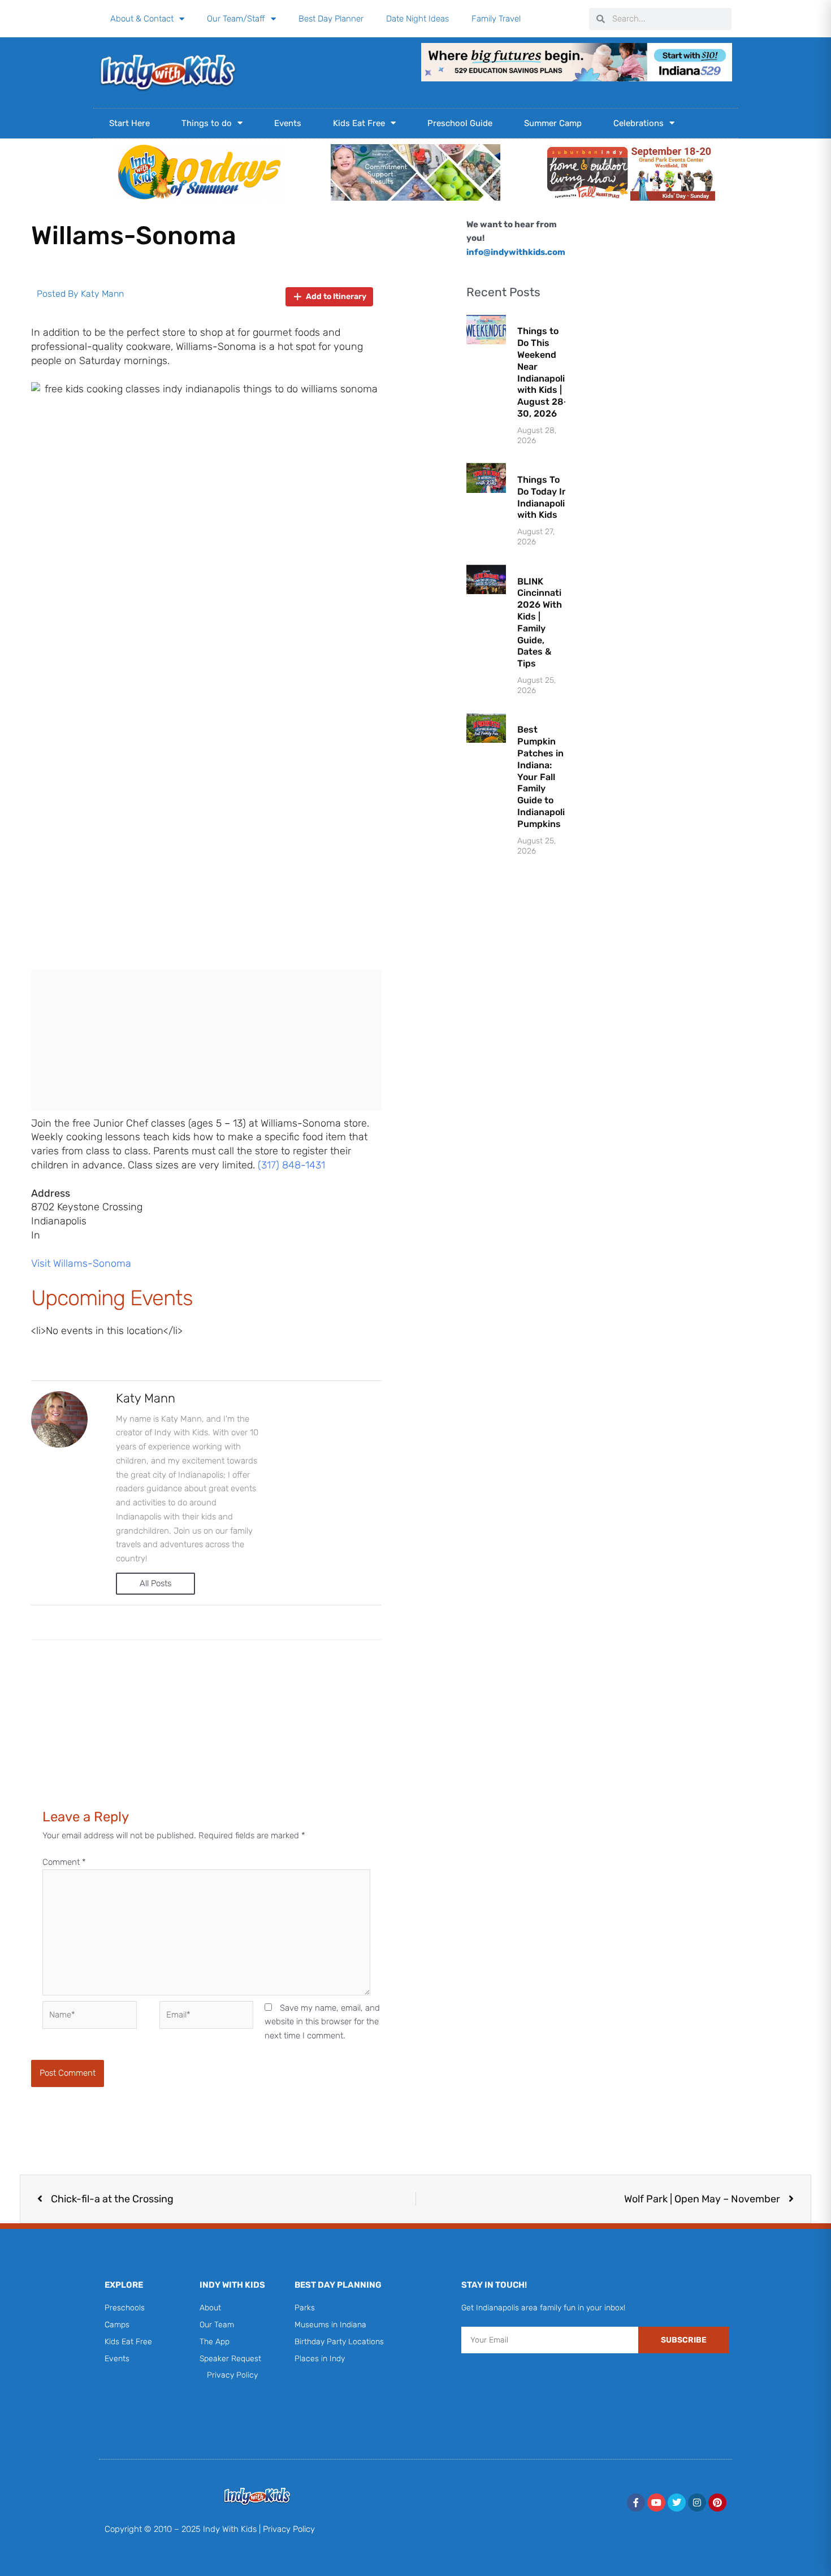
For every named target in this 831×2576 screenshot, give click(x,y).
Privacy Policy (289, 2529)
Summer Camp (553, 123)
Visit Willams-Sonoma (81, 1263)
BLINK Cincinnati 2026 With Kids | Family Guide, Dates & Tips (540, 623)
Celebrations (639, 123)
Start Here (129, 123)
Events (288, 123)
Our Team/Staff (236, 19)
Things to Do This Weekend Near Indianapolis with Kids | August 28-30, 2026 (544, 372)
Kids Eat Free (359, 123)
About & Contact (142, 19)
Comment (64, 1862)
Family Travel (496, 19)
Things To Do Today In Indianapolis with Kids (544, 497)
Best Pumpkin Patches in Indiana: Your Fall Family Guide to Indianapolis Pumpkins (544, 776)
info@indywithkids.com (516, 252)
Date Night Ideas (417, 19)
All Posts (155, 1583)
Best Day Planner (331, 19)
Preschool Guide (460, 123)
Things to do (207, 123)
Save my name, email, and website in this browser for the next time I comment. (322, 2022)
